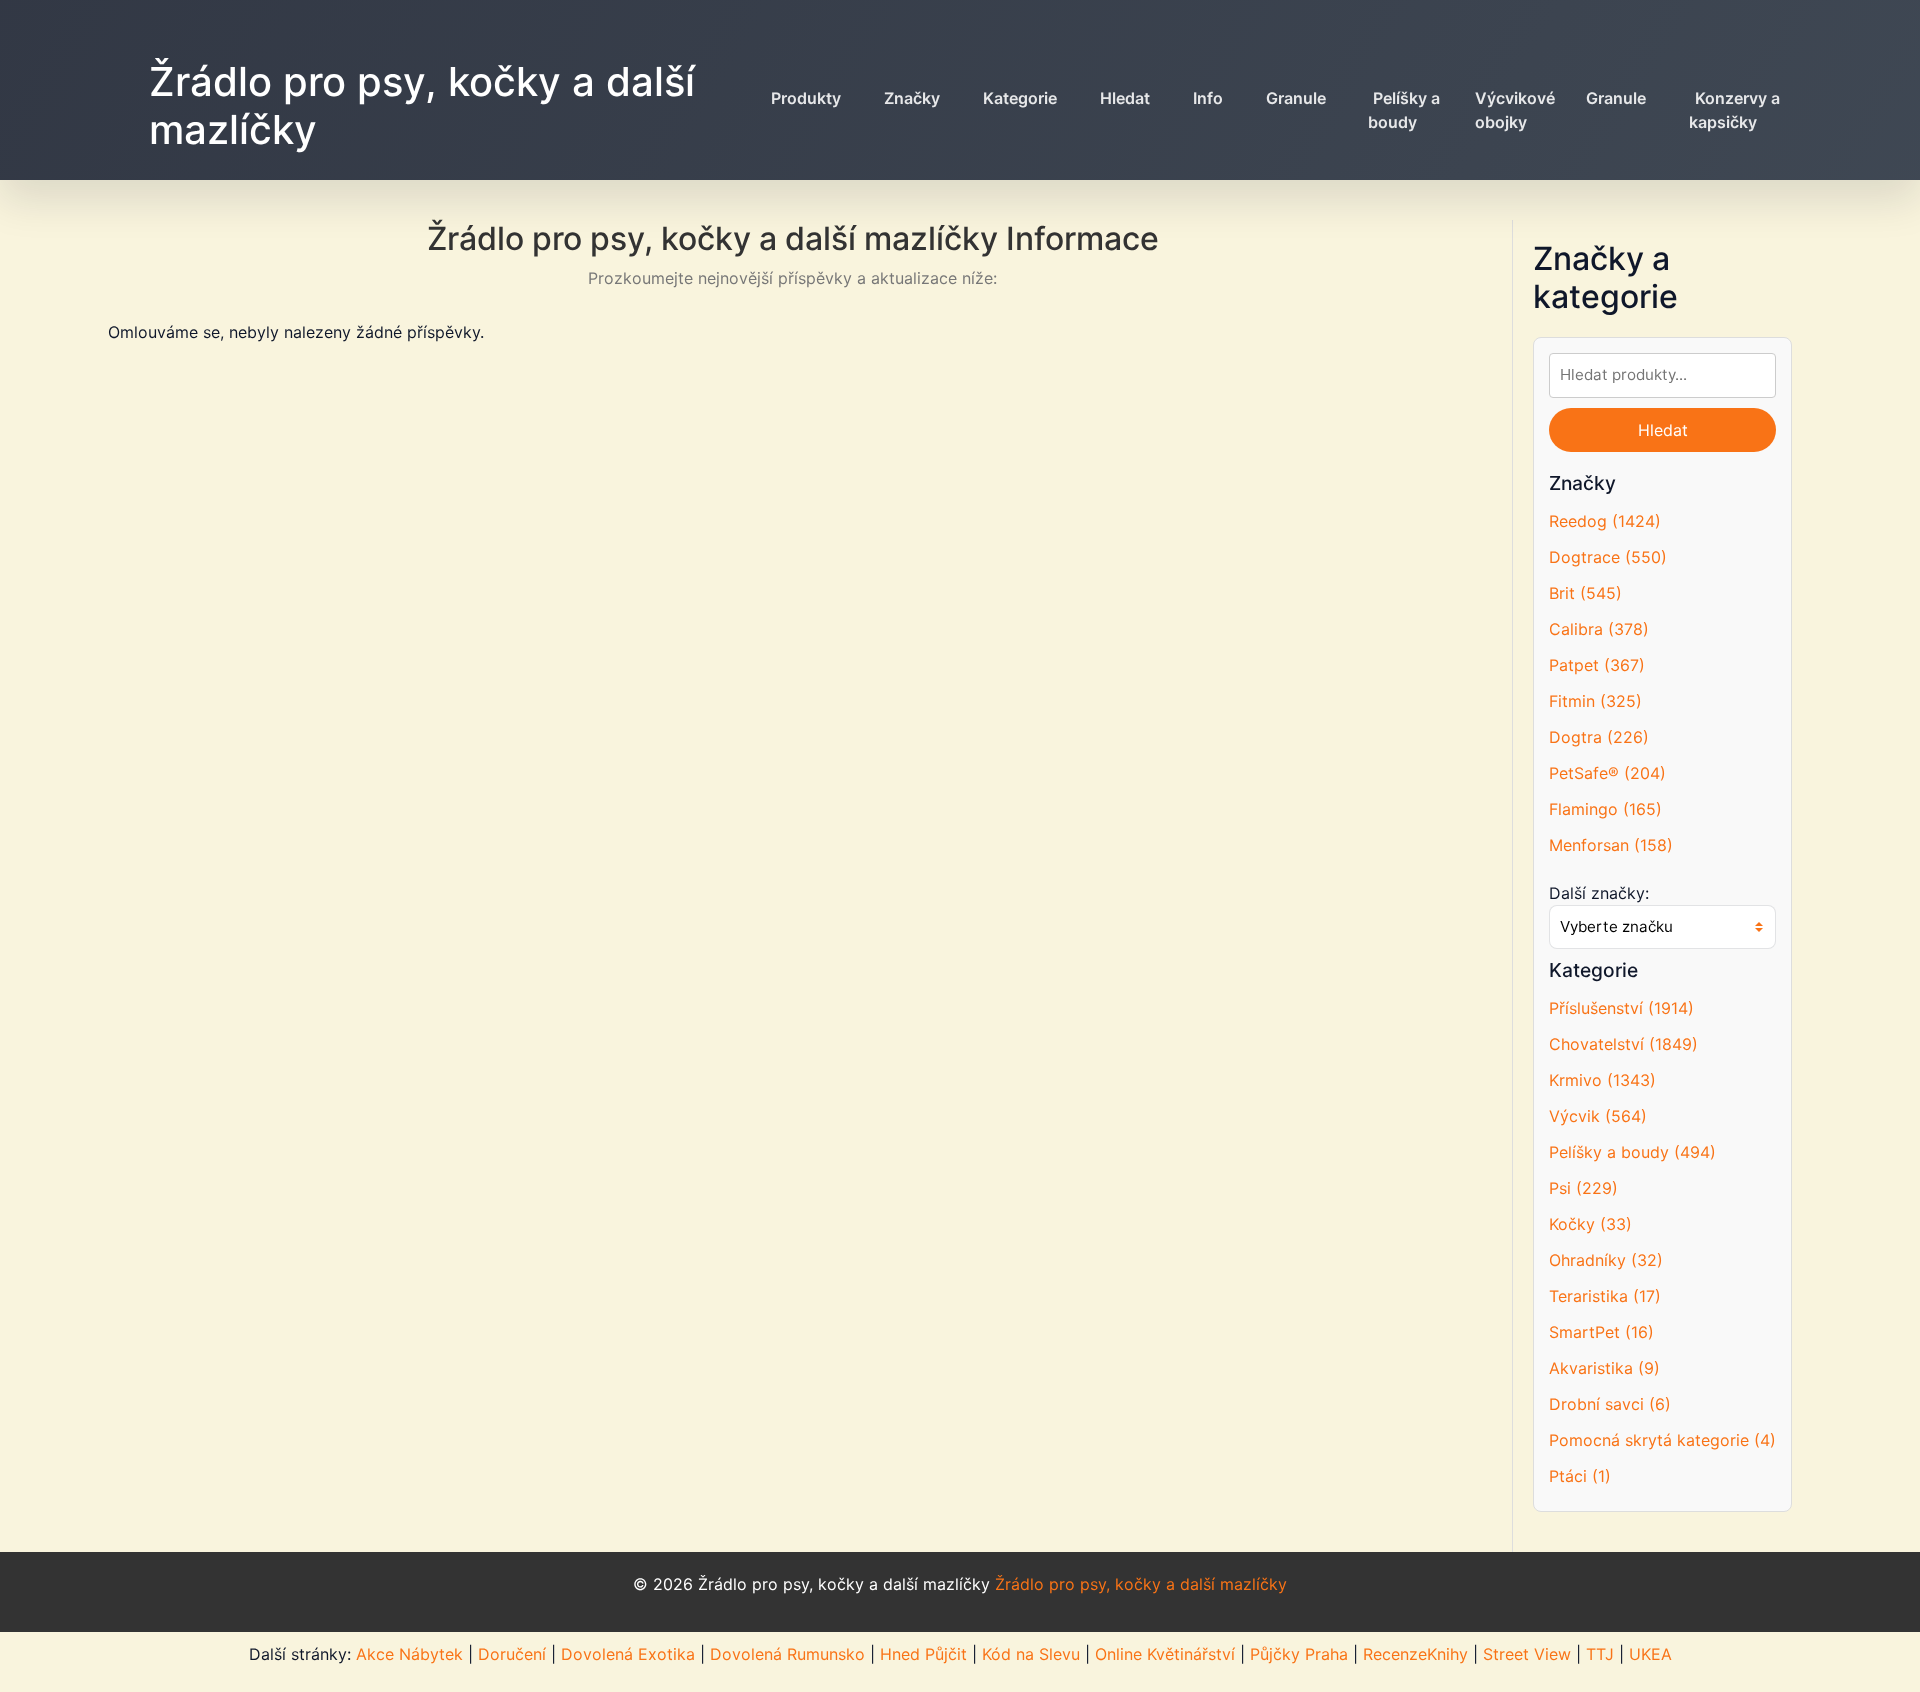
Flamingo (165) (1605, 809)
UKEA (1650, 1654)
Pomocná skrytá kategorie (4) (1662, 1440)
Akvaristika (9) (1604, 1368)
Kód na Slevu (1031, 1654)
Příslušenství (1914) (1621, 1008)
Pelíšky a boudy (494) (1632, 1152)
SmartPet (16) (1601, 1332)
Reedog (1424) (1605, 521)
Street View (1527, 1654)
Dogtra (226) (1599, 737)
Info (1208, 98)
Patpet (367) (1597, 665)
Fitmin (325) (1595, 701)
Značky (912, 98)
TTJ (1600, 1654)
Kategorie (1020, 98)
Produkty (806, 98)
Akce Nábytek (409, 1654)
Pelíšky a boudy (1404, 110)
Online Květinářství (1165, 1654)
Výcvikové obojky (1515, 110)
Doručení (512, 1654)
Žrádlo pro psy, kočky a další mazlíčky (422, 105)
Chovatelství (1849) (1623, 1044)
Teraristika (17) (1605, 1296)
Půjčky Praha (1299, 1654)
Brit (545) (1585, 593)
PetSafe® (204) (1607, 773)
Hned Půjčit (923, 1654)
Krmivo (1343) (1602, 1080)
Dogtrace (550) (1608, 557)
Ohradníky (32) (1606, 1260)
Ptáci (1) (1580, 1476)
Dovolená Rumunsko (787, 1654)
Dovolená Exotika (628, 1654)
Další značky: (1599, 893)
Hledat (1125, 98)
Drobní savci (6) (1610, 1404)
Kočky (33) (1590, 1224)
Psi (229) (1583, 1188)
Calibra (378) (1599, 629)
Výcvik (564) (1598, 1116)
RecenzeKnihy (1415, 1654)
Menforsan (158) (1611, 845)
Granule (1296, 98)
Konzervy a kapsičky (1734, 110)
